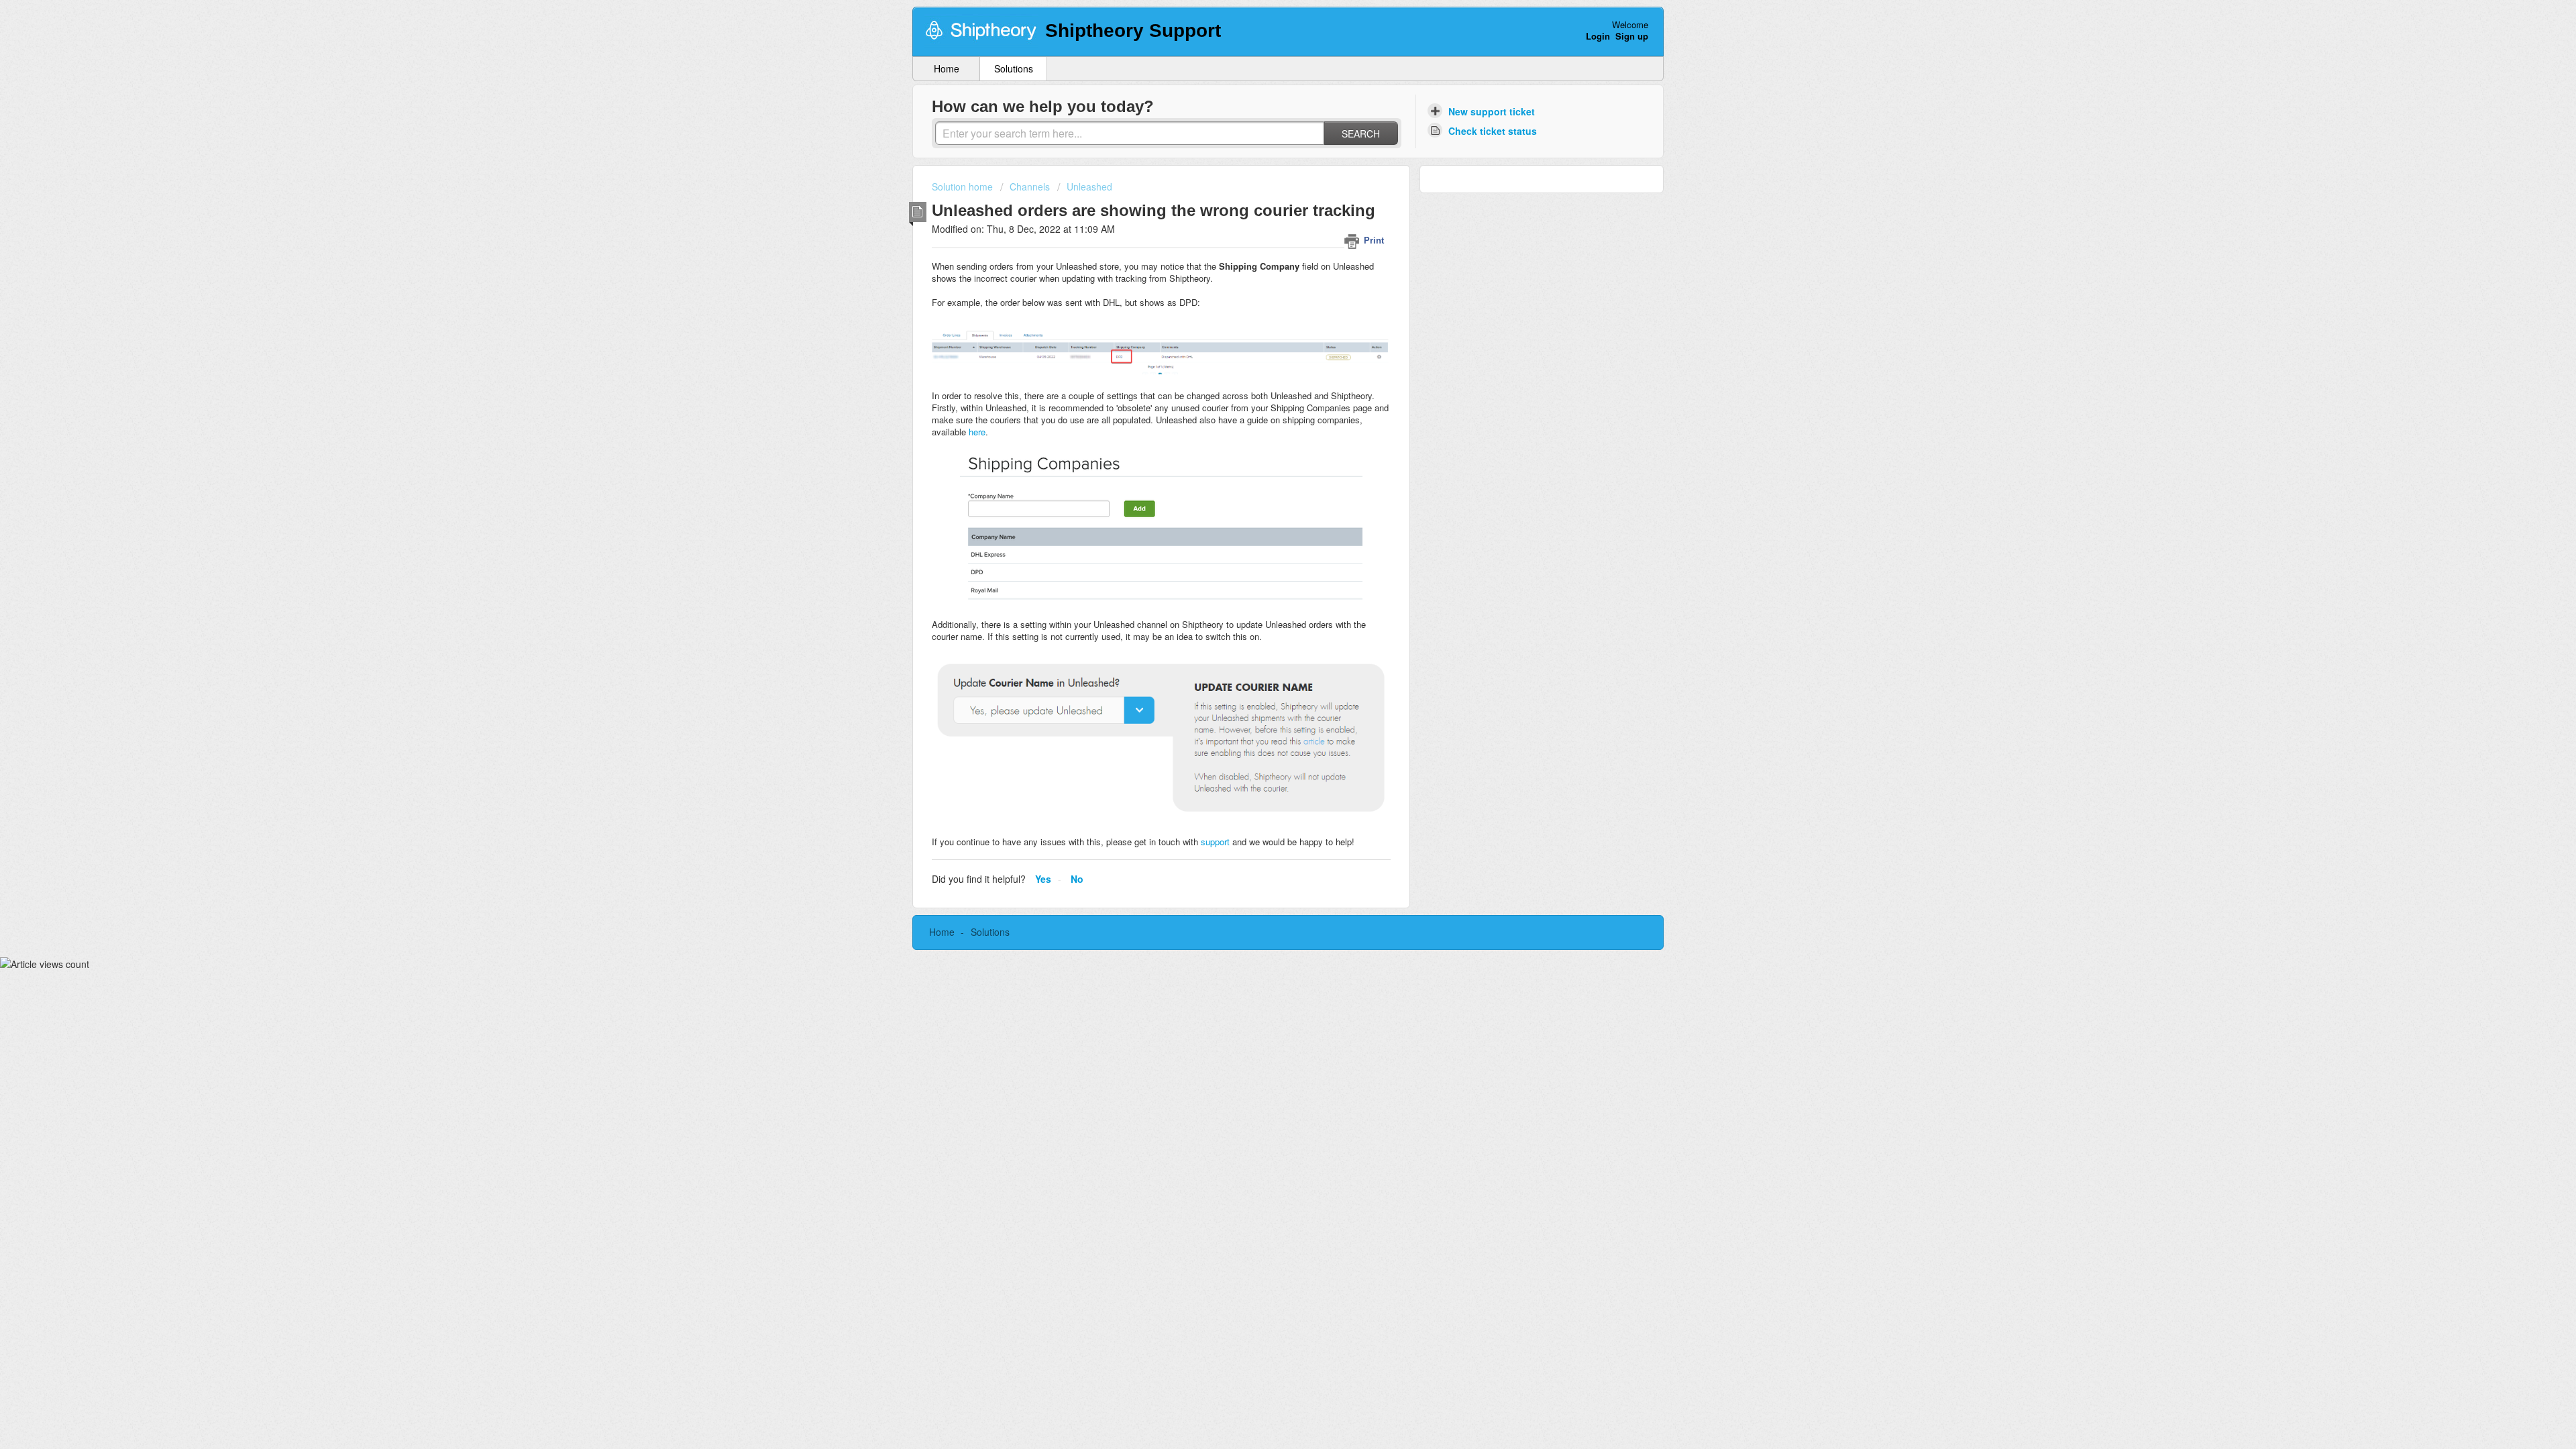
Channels (1030, 186)
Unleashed (1089, 186)
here (977, 432)
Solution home (964, 186)
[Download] (1263, 562)
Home (947, 68)
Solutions (1014, 68)
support (1217, 842)
